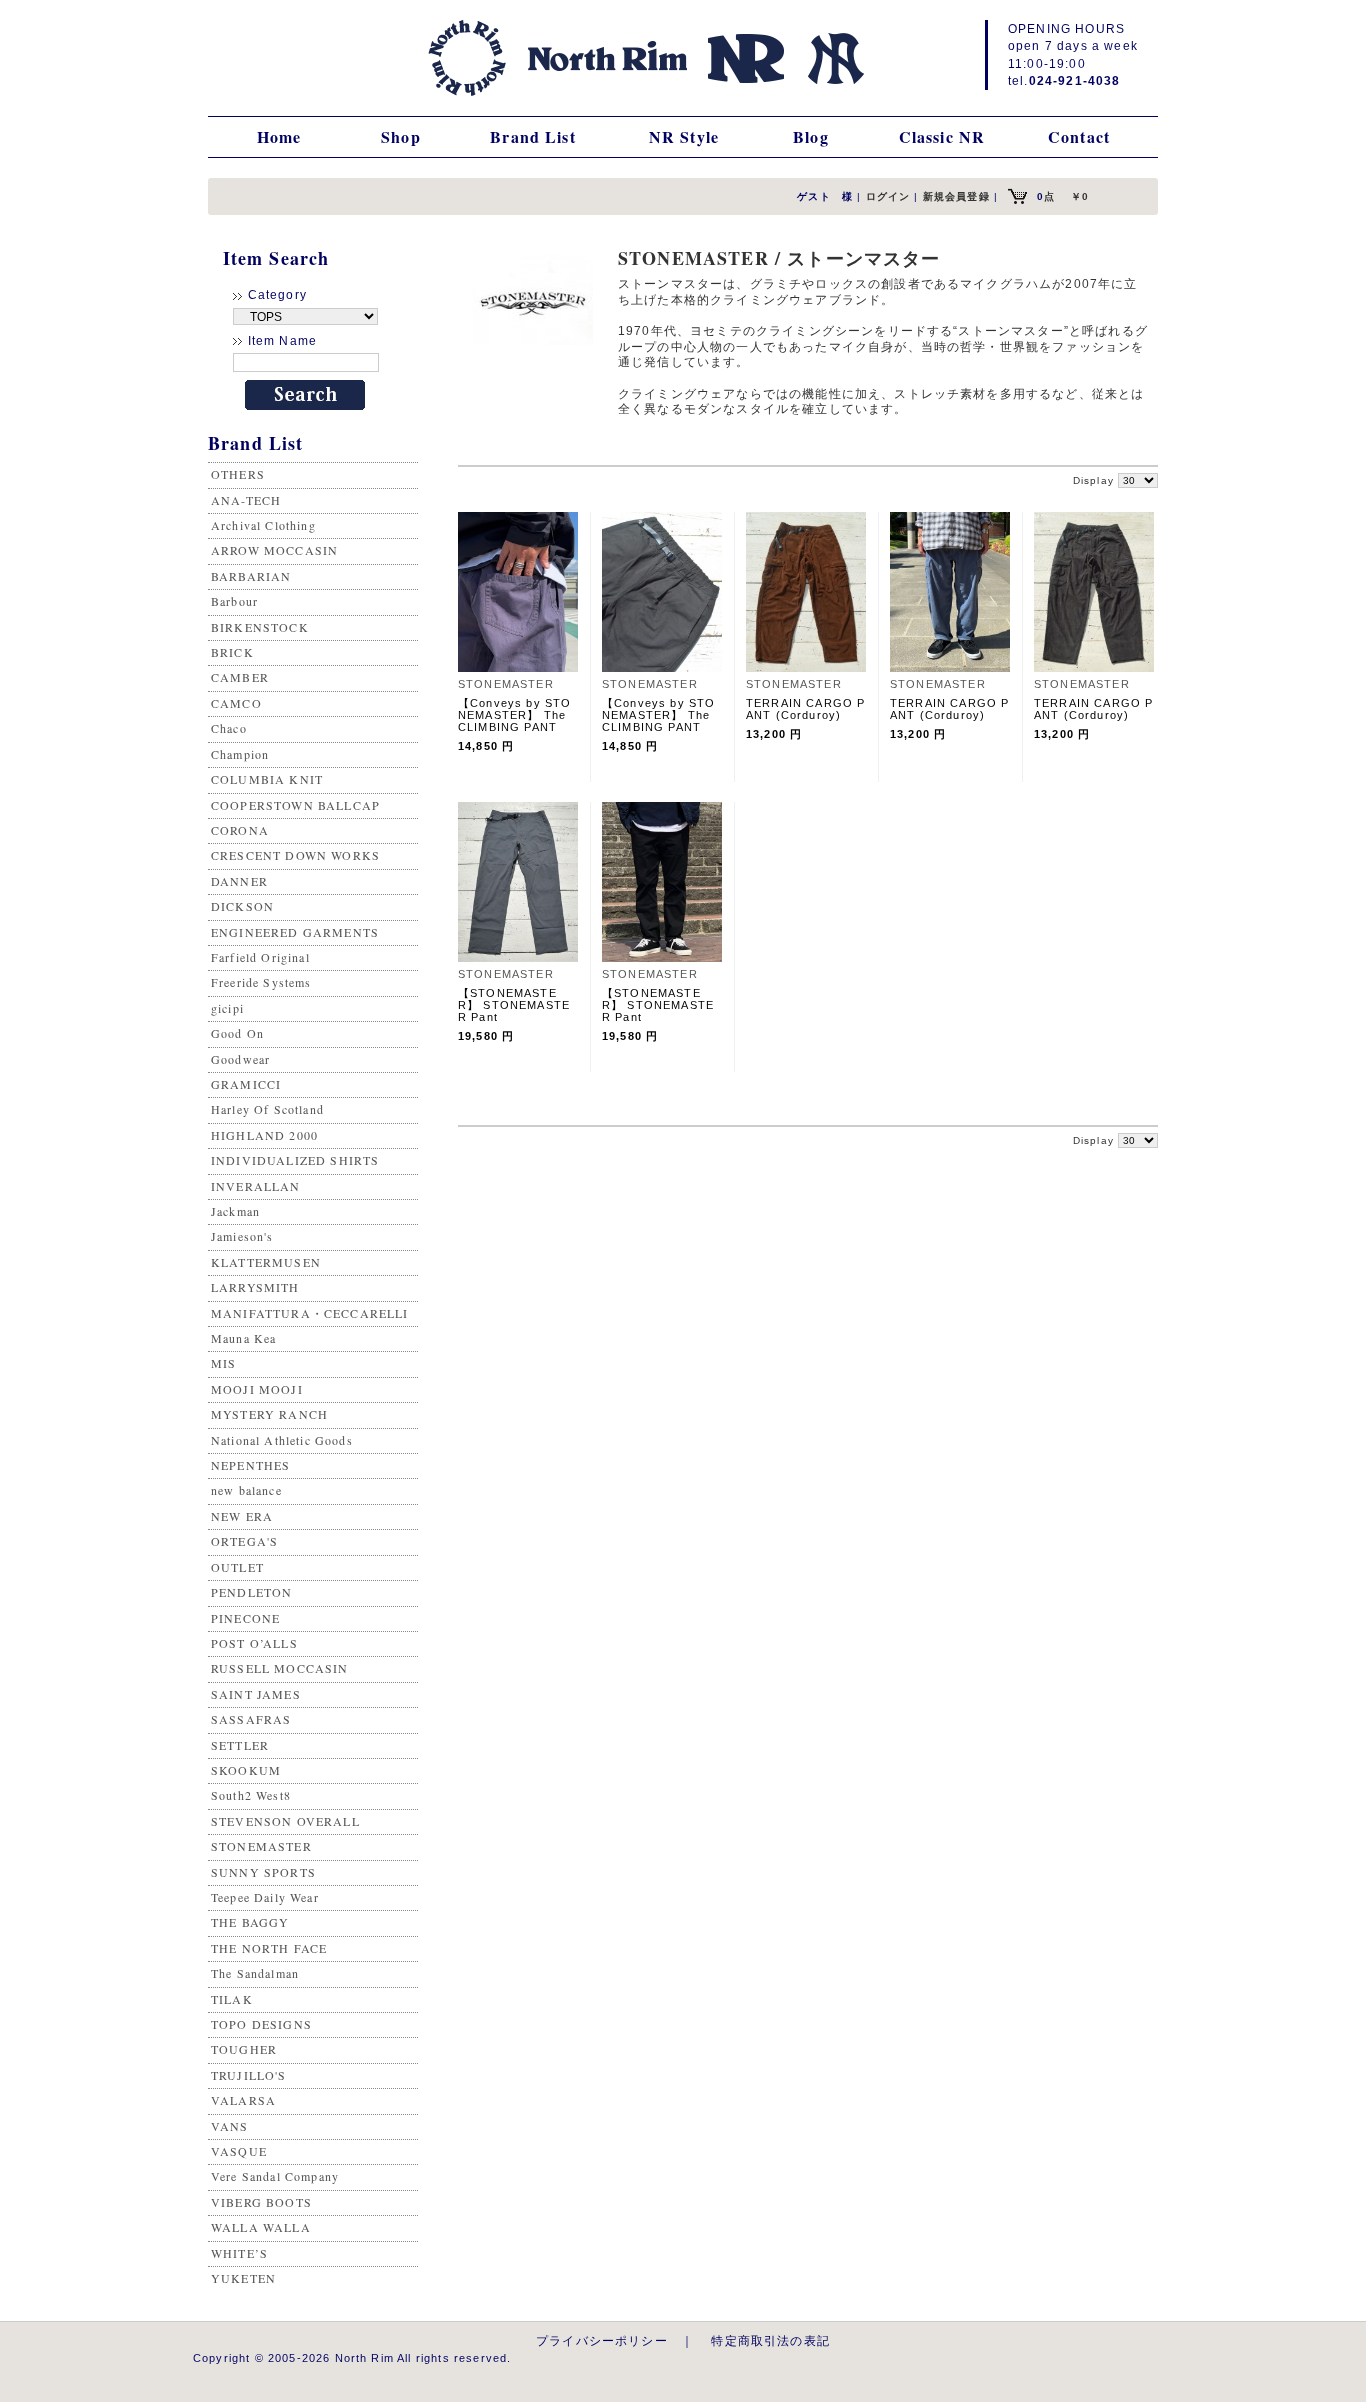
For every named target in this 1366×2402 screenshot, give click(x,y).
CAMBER (240, 677)
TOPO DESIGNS (261, 2024)
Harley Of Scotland (267, 1109)
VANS (230, 2126)
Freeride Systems (261, 982)
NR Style (684, 136)
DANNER (239, 881)
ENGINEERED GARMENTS (295, 932)
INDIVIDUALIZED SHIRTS (295, 1160)
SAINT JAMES (256, 1694)
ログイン (888, 196)
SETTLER (240, 1745)
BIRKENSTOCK (260, 627)
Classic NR (942, 136)
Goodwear (240, 1059)
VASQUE (239, 2151)
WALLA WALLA (261, 2227)
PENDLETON (251, 1592)
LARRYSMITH (255, 1287)
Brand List (533, 136)
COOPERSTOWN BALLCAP (295, 805)
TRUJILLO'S (249, 2075)
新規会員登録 (956, 196)
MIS (223, 1363)
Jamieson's (242, 1236)
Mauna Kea (243, 1338)
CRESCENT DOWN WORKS (295, 855)
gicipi (227, 1008)
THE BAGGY (250, 1922)
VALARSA (243, 2100)
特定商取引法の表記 (770, 2340)
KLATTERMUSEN (266, 1262)
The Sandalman (255, 1973)
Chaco (229, 728)
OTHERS (238, 474)
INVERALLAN (256, 1186)
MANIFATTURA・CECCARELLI (310, 1313)
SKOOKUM (246, 1770)
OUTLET (237, 1567)
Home (279, 136)
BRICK (232, 652)
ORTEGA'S (244, 1541)
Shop (401, 136)
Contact (1079, 136)
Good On (237, 1033)
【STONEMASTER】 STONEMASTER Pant (514, 1005)
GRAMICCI (246, 1084)
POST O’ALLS (254, 1643)
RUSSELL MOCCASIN (280, 1668)
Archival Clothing (263, 525)
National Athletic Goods (282, 1440)
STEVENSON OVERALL (285, 1821)
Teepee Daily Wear (265, 1897)
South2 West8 (251, 1795)
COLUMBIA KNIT (267, 779)
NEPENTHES (250, 1465)
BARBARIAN (251, 576)
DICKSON (242, 906)
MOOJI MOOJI (257, 1389)
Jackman (235, 1211)
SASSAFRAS (251, 1719)
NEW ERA (242, 1516)
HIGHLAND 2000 (264, 1135)
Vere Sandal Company (275, 2176)
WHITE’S (239, 2253)
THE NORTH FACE (269, 1948)
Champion (240, 754)
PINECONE (245, 1618)
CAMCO (236, 703)
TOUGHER (244, 2049)
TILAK (232, 1999)
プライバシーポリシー (602, 2340)
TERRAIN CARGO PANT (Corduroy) (805, 709)
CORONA (240, 830)
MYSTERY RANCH (269, 1414)
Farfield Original (260, 957)
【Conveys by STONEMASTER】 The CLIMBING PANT (514, 715)
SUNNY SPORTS (263, 1872)
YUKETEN (243, 2278)
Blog (811, 136)
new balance (246, 1490)
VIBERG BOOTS (261, 2202)
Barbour (234, 601)
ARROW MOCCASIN (274, 550)
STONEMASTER (261, 1846)
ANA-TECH (246, 500)
